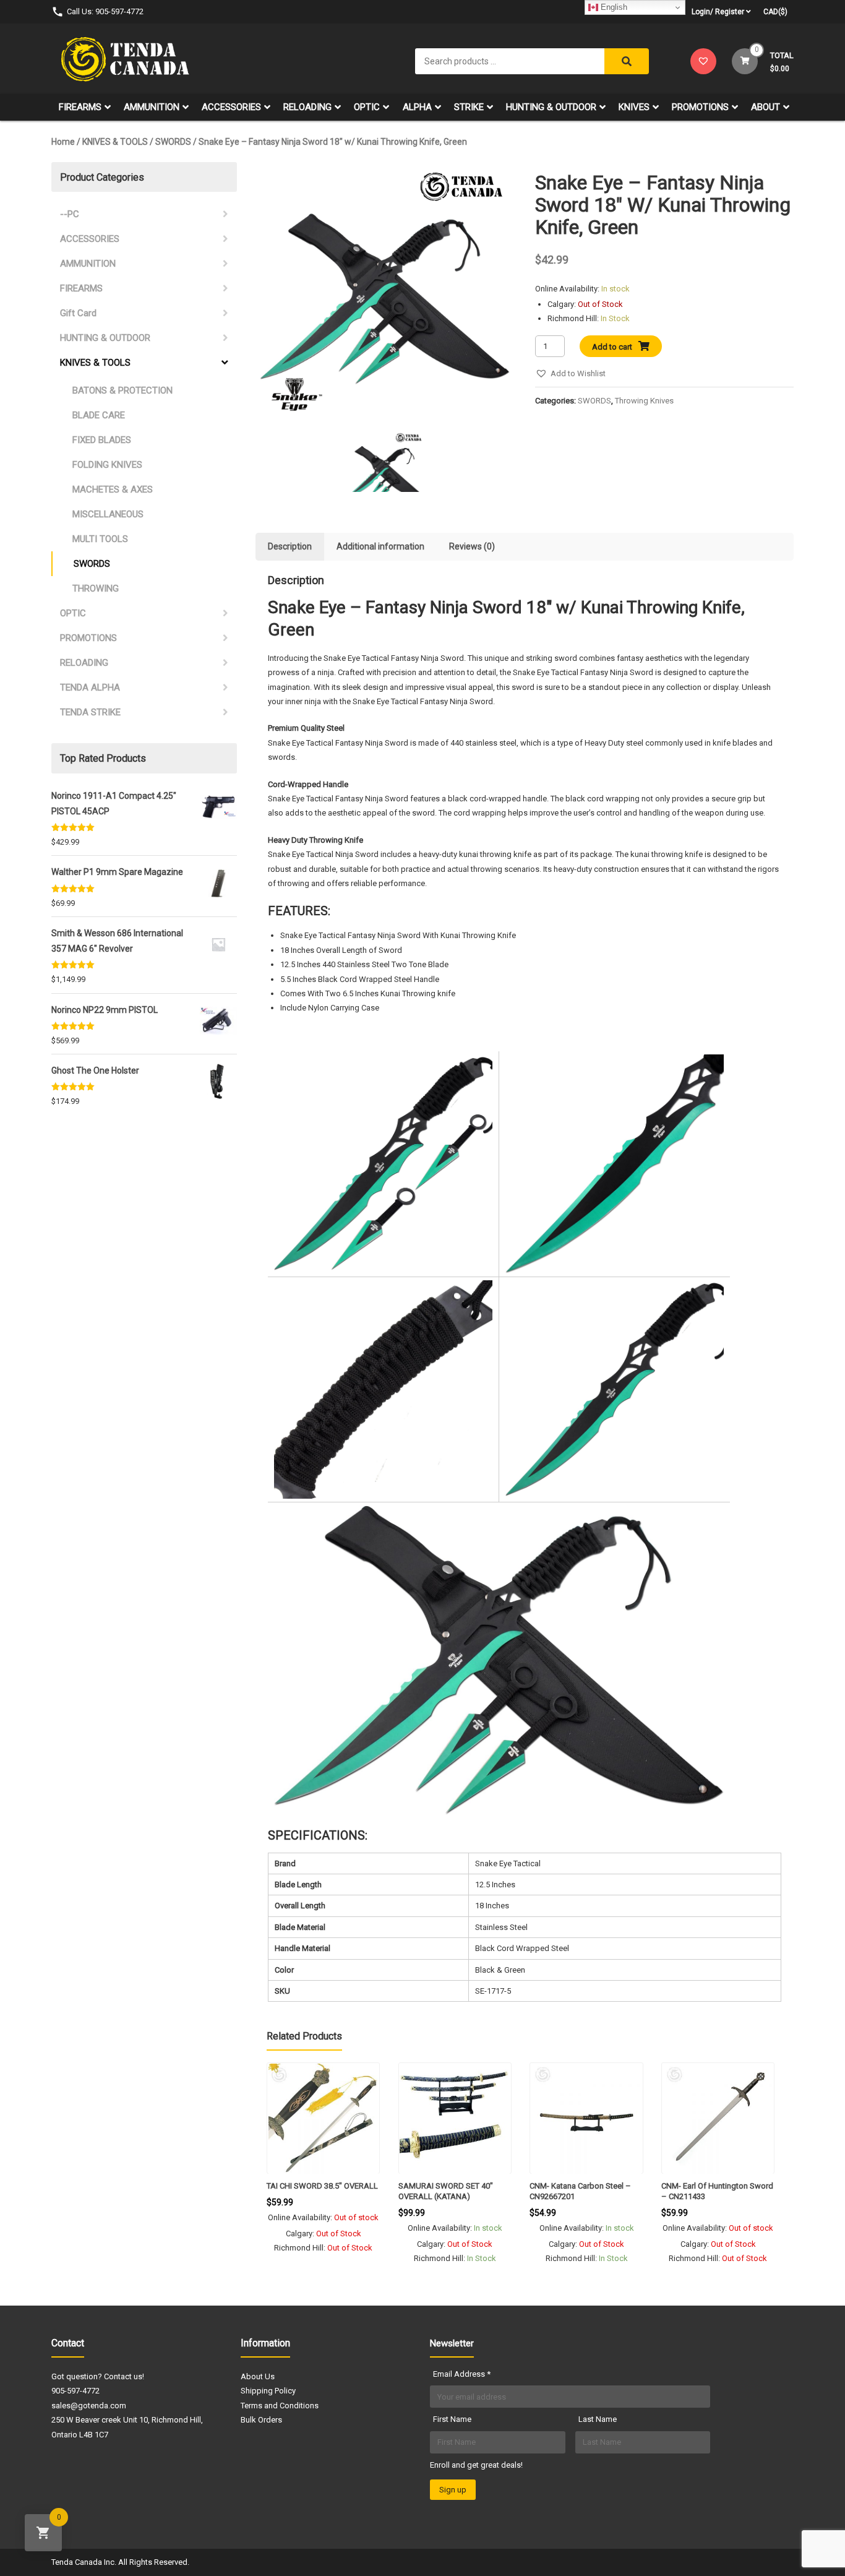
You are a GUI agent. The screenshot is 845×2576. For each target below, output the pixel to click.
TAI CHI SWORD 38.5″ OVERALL (322, 2186)
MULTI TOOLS (100, 539)
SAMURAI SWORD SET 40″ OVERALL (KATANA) (446, 2191)
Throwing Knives (644, 401)
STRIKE (469, 107)
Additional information (380, 546)
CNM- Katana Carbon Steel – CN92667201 (580, 2191)
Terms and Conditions (280, 2406)
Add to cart (612, 347)
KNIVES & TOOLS (115, 142)
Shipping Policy (268, 2391)
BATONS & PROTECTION (122, 390)
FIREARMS (80, 107)
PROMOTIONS (700, 107)
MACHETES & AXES (113, 489)
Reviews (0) (472, 546)
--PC (70, 214)
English (613, 7)
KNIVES (634, 107)
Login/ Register (718, 12)
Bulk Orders (261, 2420)
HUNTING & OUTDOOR (551, 107)
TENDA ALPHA (90, 687)
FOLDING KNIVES (107, 465)
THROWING (96, 588)
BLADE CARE (99, 415)
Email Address (462, 2374)
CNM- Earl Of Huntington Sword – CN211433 (717, 2191)
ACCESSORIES (231, 107)
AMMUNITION (152, 107)
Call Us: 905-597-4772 (105, 11)
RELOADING (307, 107)
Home (63, 142)
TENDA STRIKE (90, 712)
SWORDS (173, 142)
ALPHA (417, 107)
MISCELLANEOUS (108, 514)
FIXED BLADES (102, 440)
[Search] (627, 61)
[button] (570, 373)
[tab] (290, 547)
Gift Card (78, 313)
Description (290, 546)
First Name (452, 2419)
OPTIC (367, 107)
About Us (258, 2376)
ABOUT (766, 107)
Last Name (598, 2419)
